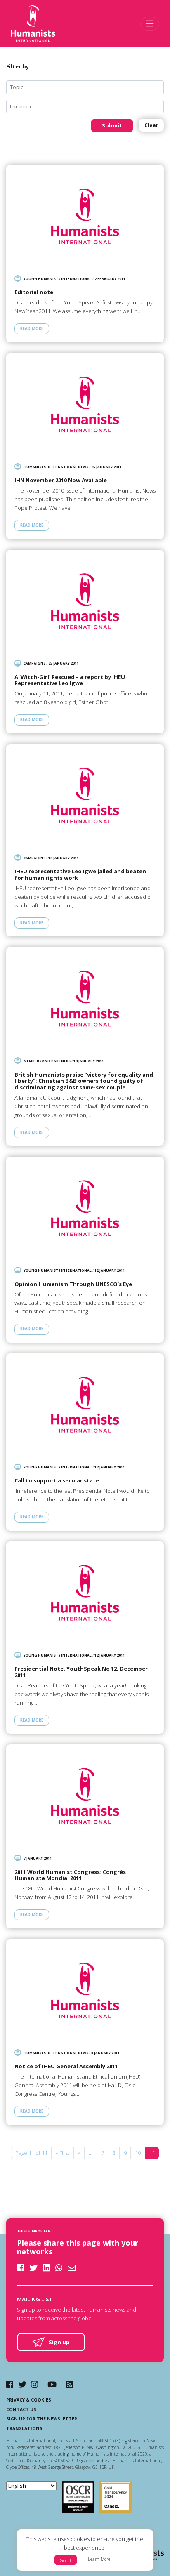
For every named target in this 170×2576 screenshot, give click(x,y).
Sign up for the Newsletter (42, 2419)
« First (63, 2153)
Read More (32, 329)
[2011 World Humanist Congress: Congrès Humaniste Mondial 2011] (85, 1796)
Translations (24, 2428)
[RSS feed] (70, 2384)
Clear (151, 125)
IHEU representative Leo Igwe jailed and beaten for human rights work (80, 875)
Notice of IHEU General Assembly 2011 (66, 2067)
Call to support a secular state (57, 1481)
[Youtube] (52, 2384)
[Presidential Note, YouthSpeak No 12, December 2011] (85, 1593)
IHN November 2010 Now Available (61, 481)
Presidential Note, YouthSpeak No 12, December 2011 (81, 1672)
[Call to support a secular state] (85, 1405)
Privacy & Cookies (29, 2400)
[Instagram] (34, 2384)
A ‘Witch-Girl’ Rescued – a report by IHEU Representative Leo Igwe (70, 680)
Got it (66, 2560)
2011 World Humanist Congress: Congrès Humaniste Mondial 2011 (70, 1875)
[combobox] (85, 87)
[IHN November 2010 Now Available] (85, 404)
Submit (112, 125)
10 (138, 2153)
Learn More (99, 2559)
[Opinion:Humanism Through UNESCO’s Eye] (85, 1208)
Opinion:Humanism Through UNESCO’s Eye (73, 1284)
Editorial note (34, 292)
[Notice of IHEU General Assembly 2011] (85, 1990)
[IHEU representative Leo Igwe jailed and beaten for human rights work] (85, 795)
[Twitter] (22, 2384)
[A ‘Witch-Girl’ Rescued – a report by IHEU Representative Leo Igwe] (85, 601)
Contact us (21, 2409)
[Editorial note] (85, 216)
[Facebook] (10, 2384)
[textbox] (88, 87)
